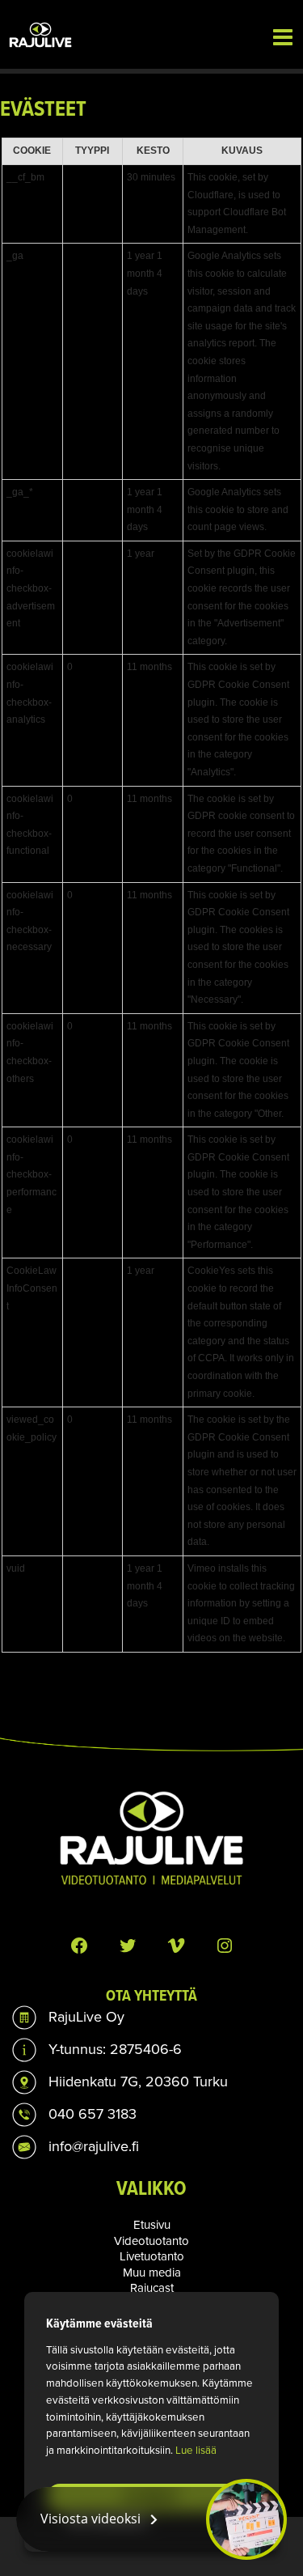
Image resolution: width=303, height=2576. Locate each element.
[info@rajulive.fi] (76, 2147)
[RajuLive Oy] (68, 2018)
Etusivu (152, 2225)
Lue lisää (196, 2450)
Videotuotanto (151, 2241)
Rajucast (152, 2288)
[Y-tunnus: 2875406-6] (97, 2050)
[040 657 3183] (74, 2115)
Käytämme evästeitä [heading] (99, 2323)
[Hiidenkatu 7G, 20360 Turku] (120, 2082)
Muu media (152, 2273)
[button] (151, 2519)
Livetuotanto (152, 2256)
